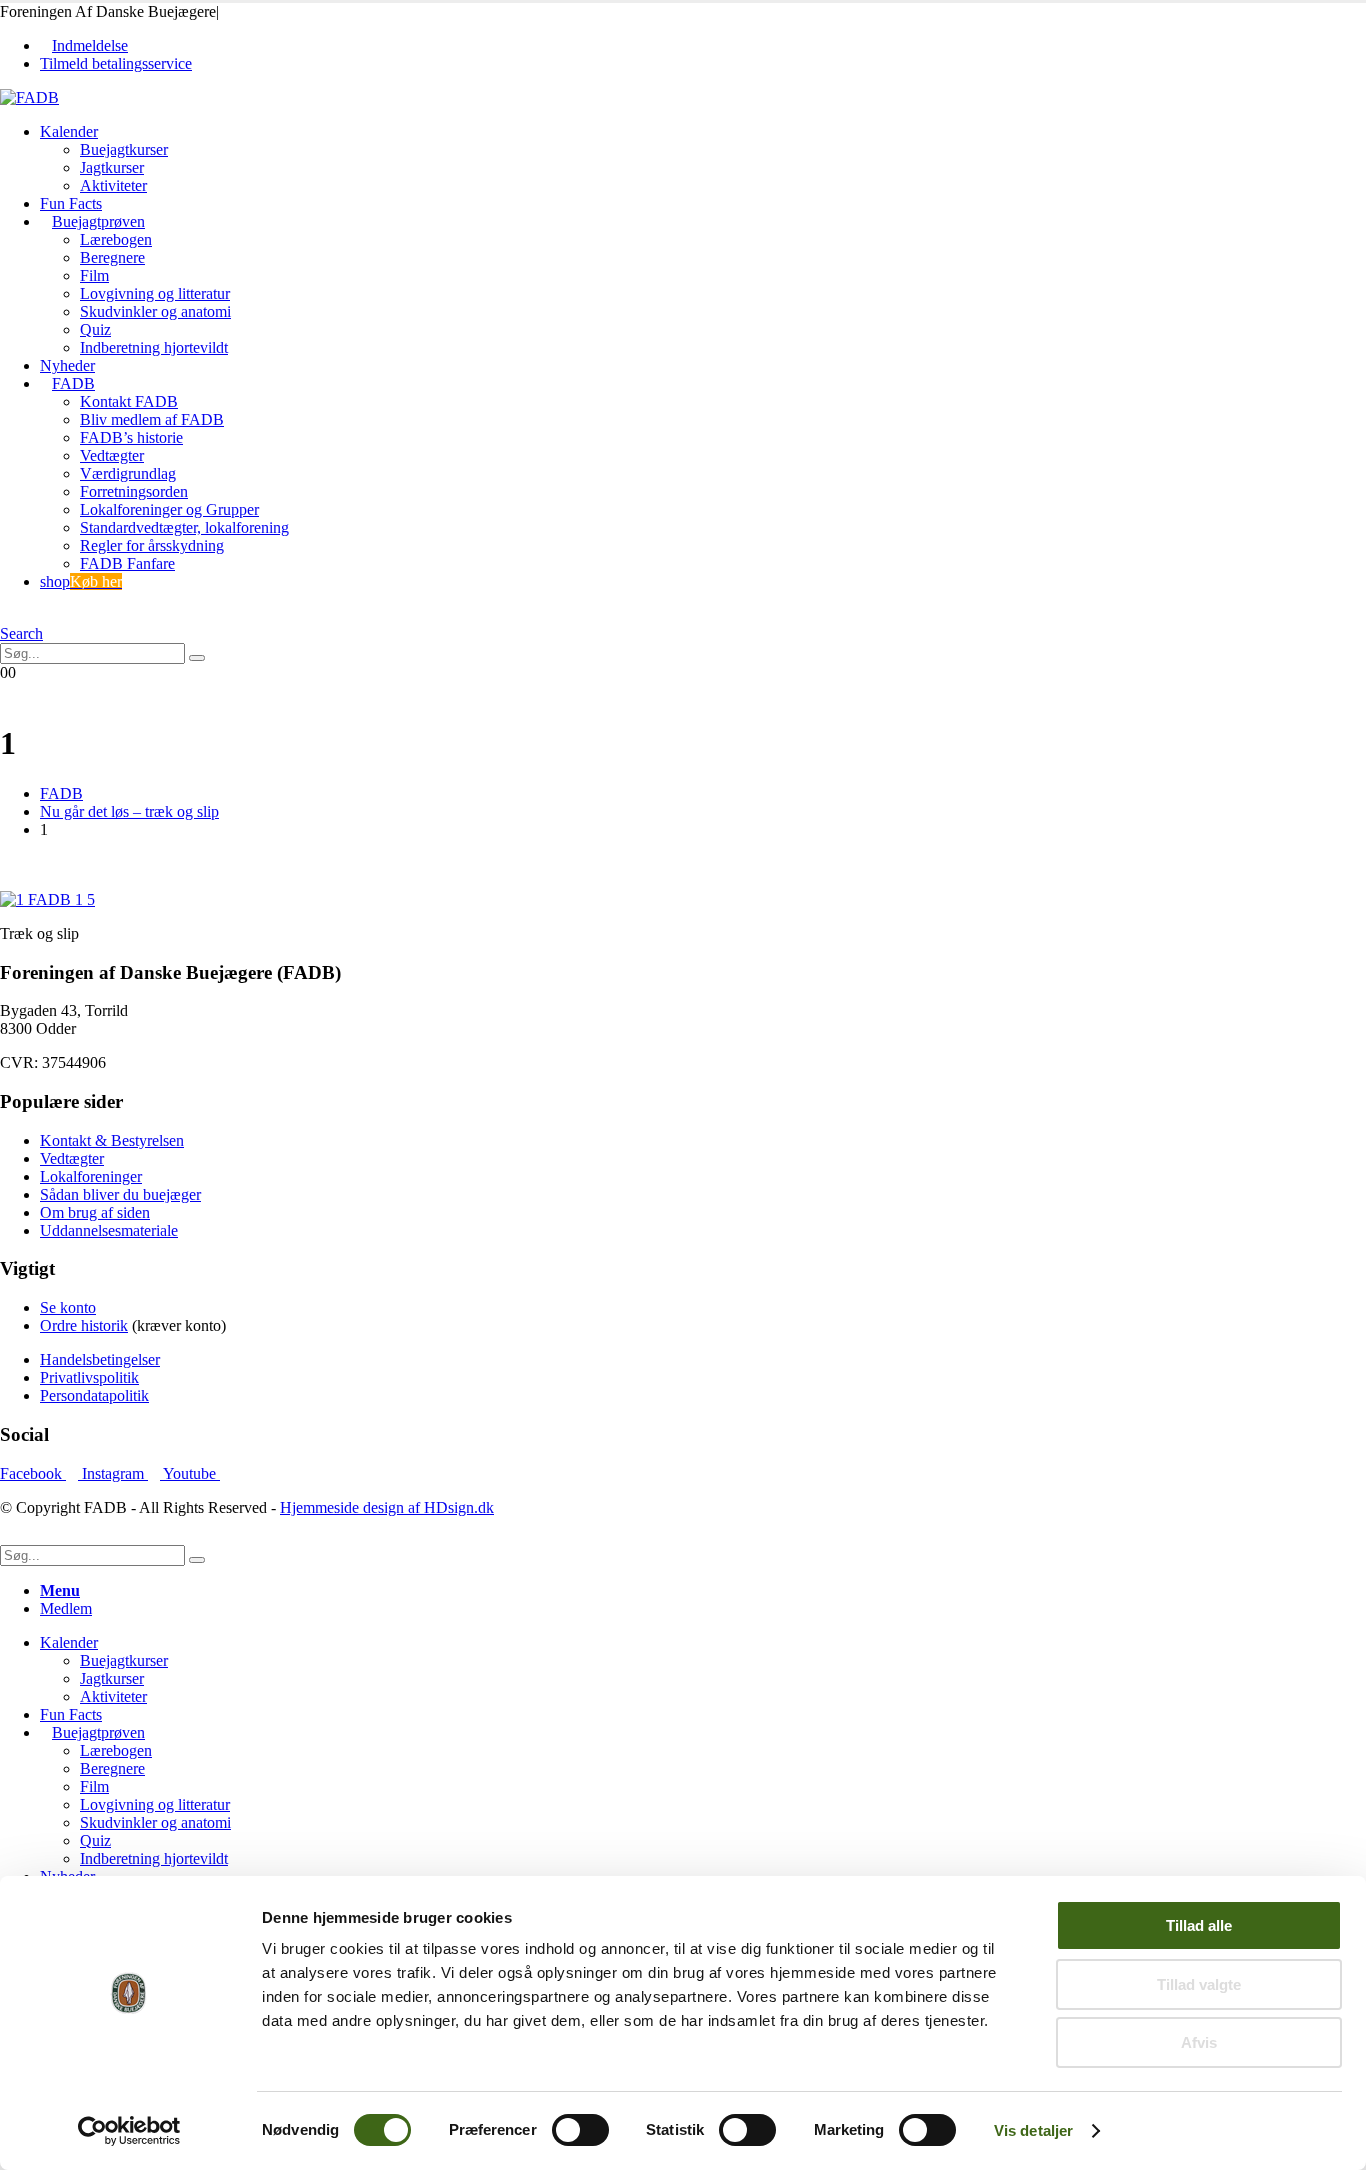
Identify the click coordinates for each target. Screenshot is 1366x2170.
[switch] (580, 2130)
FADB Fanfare (127, 563)
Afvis (1199, 2042)
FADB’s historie (131, 437)
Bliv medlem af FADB (152, 419)
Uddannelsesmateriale (109, 1230)
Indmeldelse (90, 45)
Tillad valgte (1199, 1984)
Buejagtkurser (124, 149)
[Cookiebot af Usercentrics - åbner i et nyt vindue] (129, 2131)
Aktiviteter (113, 185)
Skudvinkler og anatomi (155, 311)
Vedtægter (112, 455)
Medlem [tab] (66, 1608)
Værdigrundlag (128, 473)
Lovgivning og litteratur (155, 293)
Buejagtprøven (98, 221)
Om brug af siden (95, 1212)
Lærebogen (116, 239)
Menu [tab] (60, 1590)
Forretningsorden (134, 491)
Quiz (95, 329)
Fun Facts (71, 203)
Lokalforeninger (91, 1176)
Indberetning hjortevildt (154, 347)
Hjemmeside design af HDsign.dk (387, 1507)
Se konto (68, 1307)
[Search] (197, 658)
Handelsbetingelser (100, 1359)
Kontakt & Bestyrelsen (112, 1140)
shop (81, 581)
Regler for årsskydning (152, 545)
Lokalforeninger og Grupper (169, 509)
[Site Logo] (29, 97)
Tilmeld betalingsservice (116, 63)
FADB (73, 383)
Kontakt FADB (129, 401)
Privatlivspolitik (89, 1377)
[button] (6, 615)
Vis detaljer (1033, 2130)
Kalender (69, 131)
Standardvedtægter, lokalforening (184, 527)
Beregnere (112, 257)
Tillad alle (1199, 1925)
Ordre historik (84, 1325)
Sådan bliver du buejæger (120, 1194)
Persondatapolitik (94, 1395)
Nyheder (67, 365)
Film (94, 275)
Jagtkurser (112, 167)
